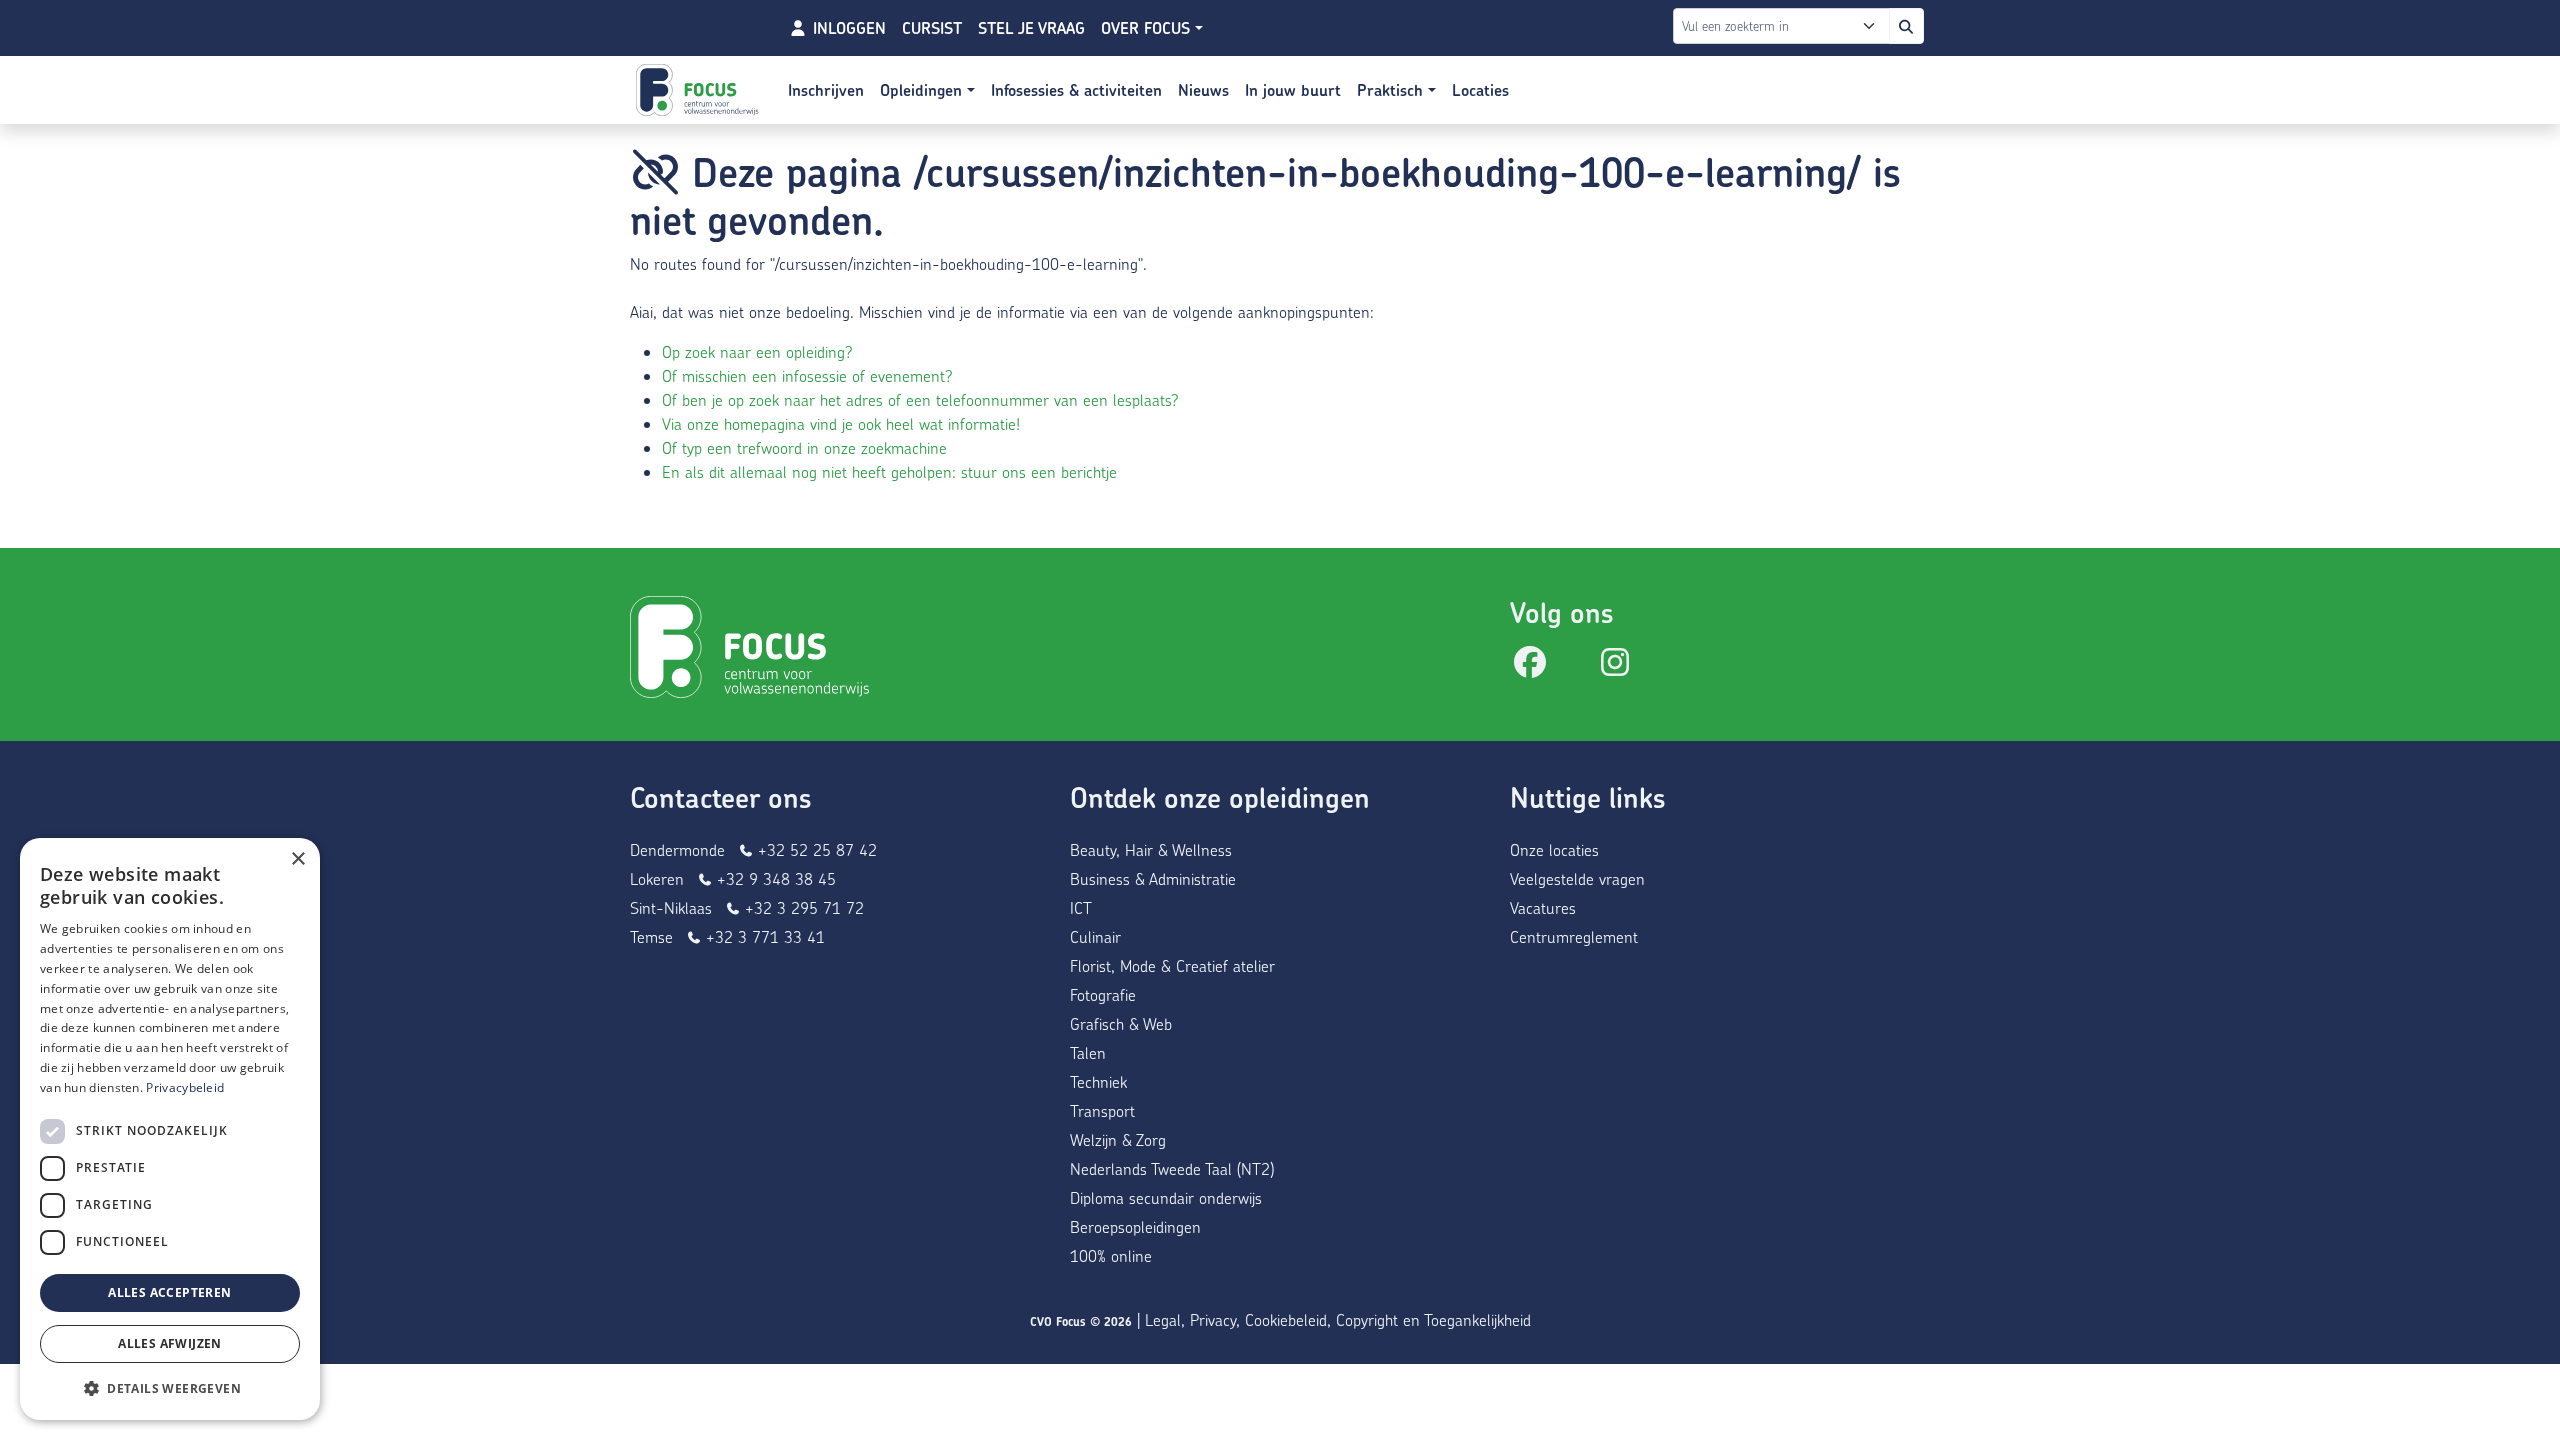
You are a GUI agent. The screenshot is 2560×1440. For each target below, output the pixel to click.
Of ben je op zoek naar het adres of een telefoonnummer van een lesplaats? (920, 399)
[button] (170, 1388)
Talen (1088, 1052)
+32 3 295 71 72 (802, 907)
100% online (1111, 1255)
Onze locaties (1554, 849)
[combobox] (1785, 26)
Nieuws (1203, 90)
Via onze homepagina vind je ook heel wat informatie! (841, 423)
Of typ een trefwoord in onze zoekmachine (804, 447)
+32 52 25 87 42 (815, 849)
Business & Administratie (1153, 878)
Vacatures (1543, 907)
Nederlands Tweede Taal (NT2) (1172, 1168)
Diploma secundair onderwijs (1166, 1197)
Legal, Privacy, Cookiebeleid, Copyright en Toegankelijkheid (1338, 1319)
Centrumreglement (1574, 936)
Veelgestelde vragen (1577, 878)
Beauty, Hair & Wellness (1151, 849)
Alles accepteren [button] (169, 1292)
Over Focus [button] (1148, 28)
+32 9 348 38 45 (774, 878)
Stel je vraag (1031, 28)
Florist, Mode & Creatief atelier (1172, 965)
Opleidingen (923, 90)
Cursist (932, 28)
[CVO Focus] (700, 90)
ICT (1081, 907)
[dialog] (170, 1129)
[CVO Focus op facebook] (1530, 667)
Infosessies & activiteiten (1076, 90)
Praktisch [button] (1392, 90)
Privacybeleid (185, 1087)
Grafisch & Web (1121, 1023)
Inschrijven (826, 90)
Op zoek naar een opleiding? (757, 351)
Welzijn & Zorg (1118, 1139)
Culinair (1095, 936)
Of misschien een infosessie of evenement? (807, 375)
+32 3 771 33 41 (763, 936)
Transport (1102, 1110)
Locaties (1480, 90)
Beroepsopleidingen (1135, 1226)
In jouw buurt (1293, 90)
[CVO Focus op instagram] (1615, 667)
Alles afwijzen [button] (170, 1343)
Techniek (1098, 1081)
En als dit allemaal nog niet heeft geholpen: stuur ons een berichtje (889, 471)
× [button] (297, 859)
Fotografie (1103, 994)
